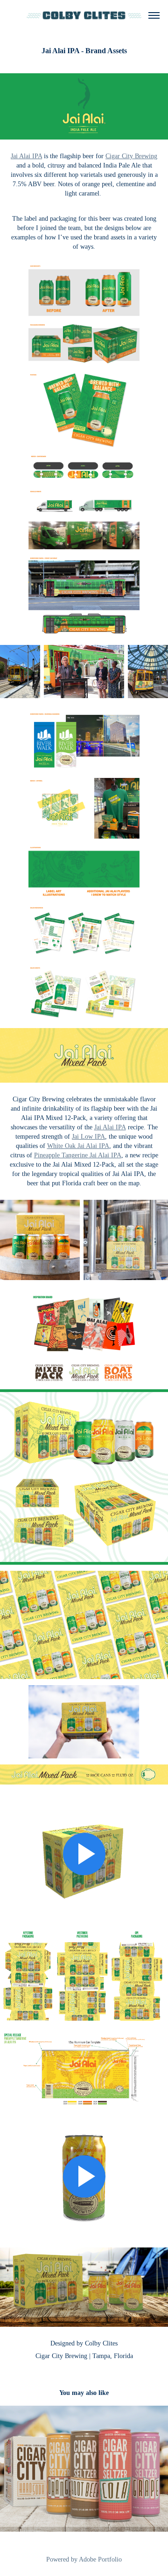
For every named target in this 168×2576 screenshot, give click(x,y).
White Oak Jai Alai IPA (78, 1146)
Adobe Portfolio (100, 2559)
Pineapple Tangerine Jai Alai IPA (78, 1155)
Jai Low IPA (88, 1137)
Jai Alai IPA (26, 156)
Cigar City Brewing (131, 156)
